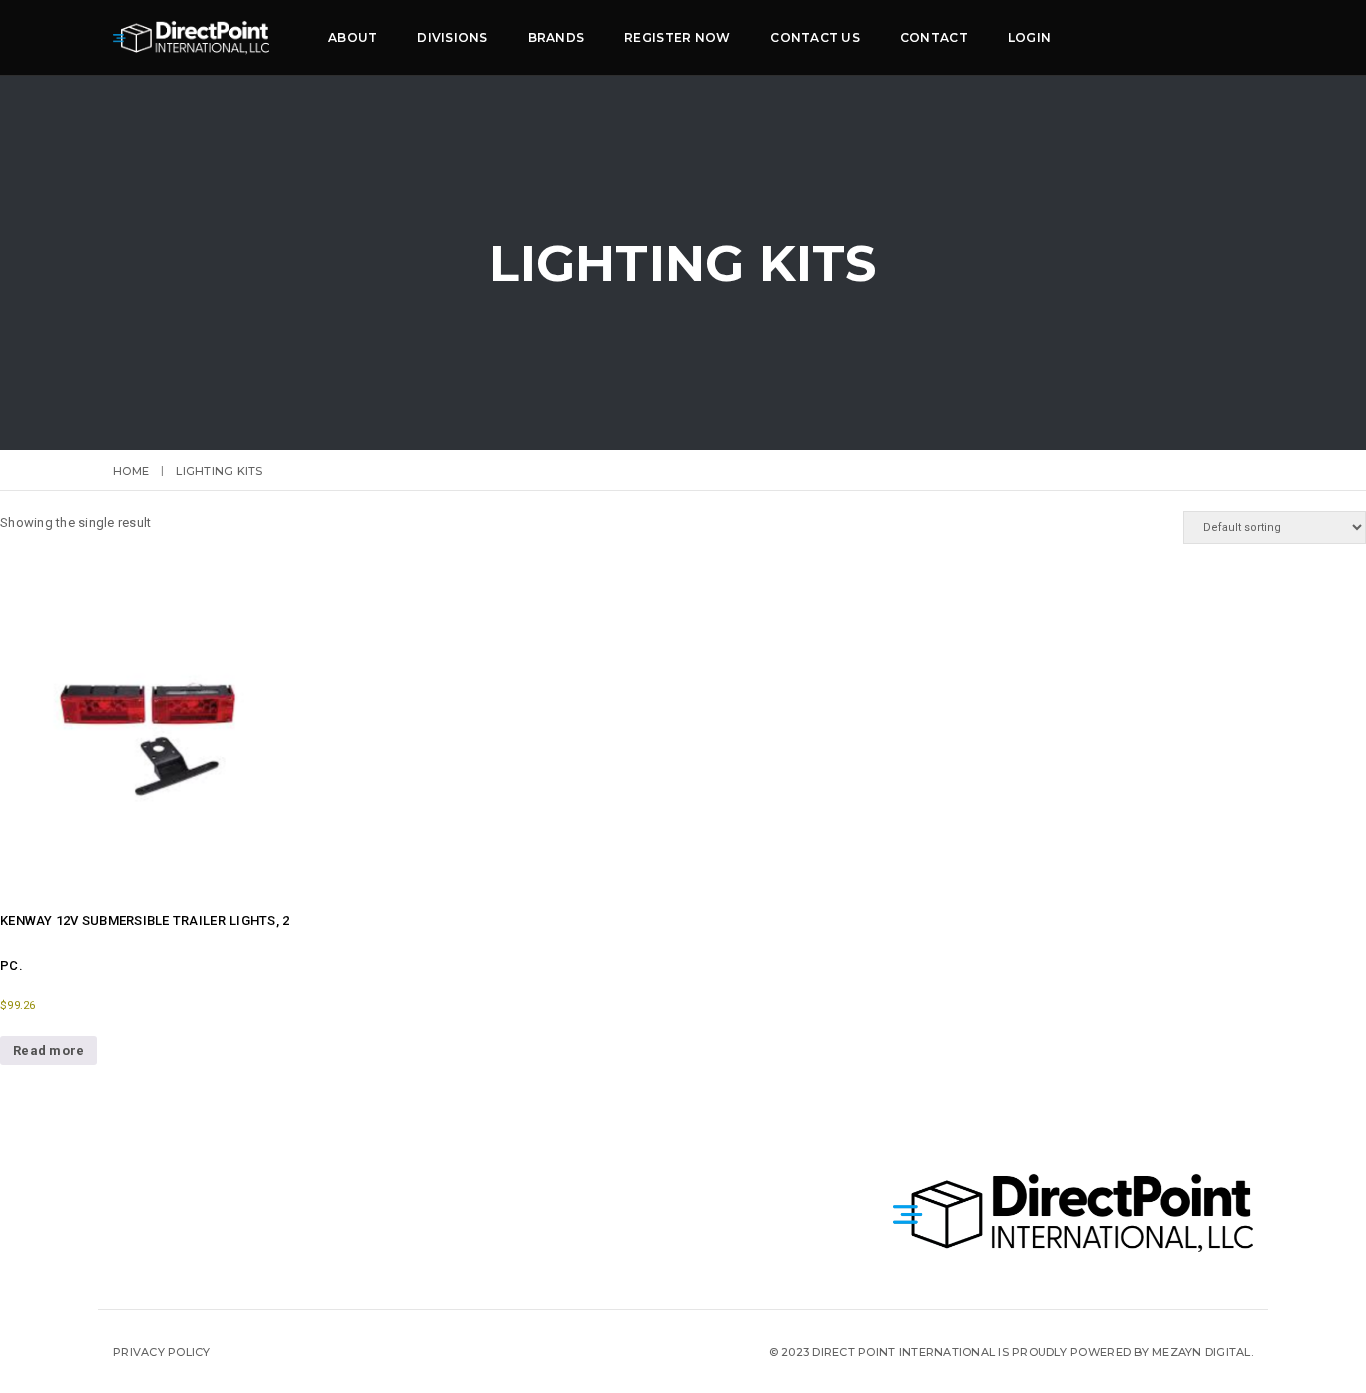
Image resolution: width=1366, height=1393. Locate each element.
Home (131, 471)
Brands (556, 37)
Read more (48, 1050)
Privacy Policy (162, 1352)
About (352, 37)
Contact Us (815, 37)
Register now (677, 37)
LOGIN (1029, 37)
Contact (934, 37)
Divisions (452, 37)
